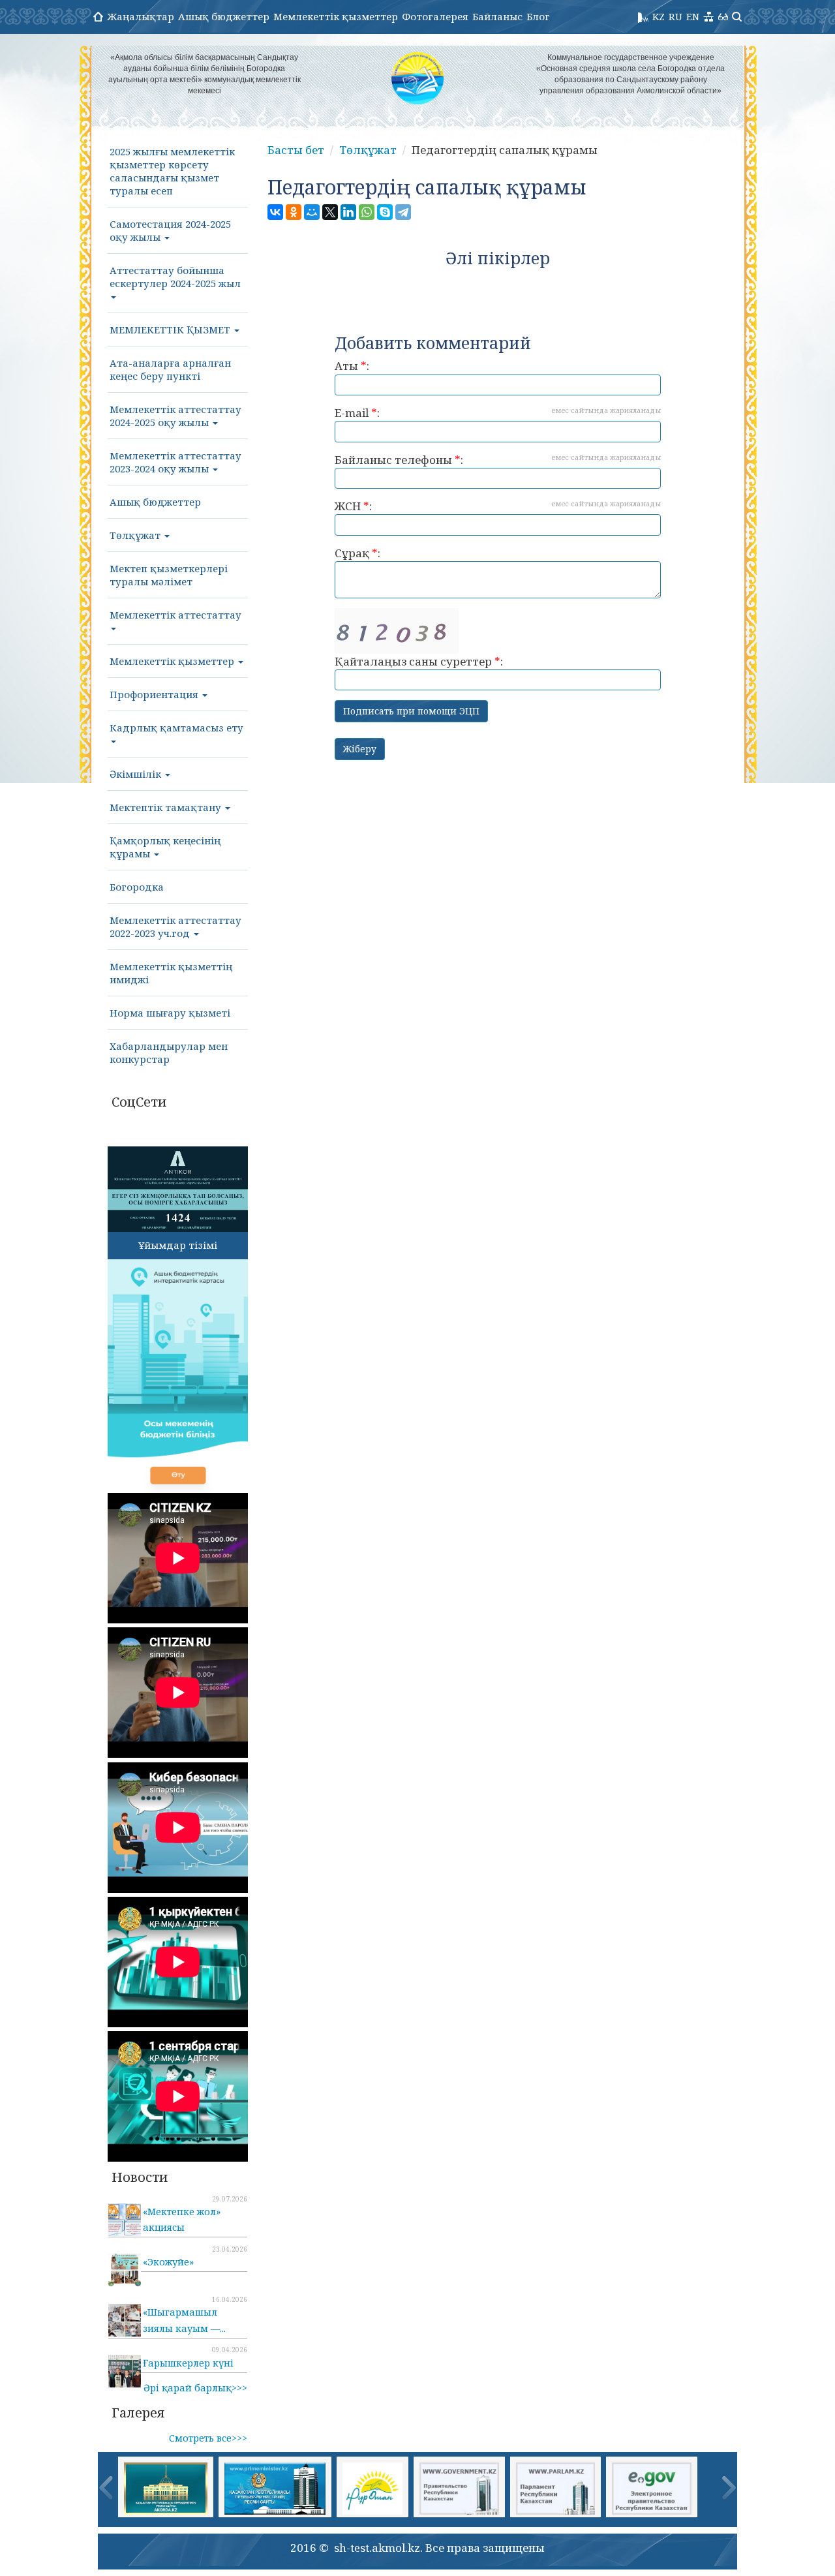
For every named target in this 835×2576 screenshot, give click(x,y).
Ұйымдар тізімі (178, 1245)
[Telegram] (403, 212)
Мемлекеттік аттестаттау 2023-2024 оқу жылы (175, 462)
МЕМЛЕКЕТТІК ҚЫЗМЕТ (171, 330)
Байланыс (497, 16)
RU (676, 16)
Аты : (352, 366)
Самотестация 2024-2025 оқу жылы (170, 230)
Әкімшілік (137, 774)
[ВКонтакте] (275, 212)
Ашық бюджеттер (224, 16)
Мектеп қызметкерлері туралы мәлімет (169, 575)
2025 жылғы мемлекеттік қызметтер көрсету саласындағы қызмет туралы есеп (172, 171)
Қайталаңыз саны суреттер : (419, 661)
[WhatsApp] (367, 212)
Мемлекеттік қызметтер (336, 16)
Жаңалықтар (141, 16)
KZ (659, 16)
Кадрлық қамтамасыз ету (176, 728)
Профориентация (155, 694)
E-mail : (498, 413)
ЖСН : (498, 506)
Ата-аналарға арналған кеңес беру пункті (170, 369)
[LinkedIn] (348, 212)
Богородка (137, 887)
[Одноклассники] (294, 212)
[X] (330, 212)
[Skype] (385, 212)
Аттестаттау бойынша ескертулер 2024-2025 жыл (175, 277)
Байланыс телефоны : (498, 460)
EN (693, 16)
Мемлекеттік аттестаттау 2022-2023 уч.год (175, 927)
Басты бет (296, 150)
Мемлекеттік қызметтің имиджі (171, 973)
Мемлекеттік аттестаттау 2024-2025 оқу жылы (175, 416)
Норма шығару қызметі (170, 1013)
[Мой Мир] (312, 212)
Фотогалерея (435, 16)
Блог (538, 16)
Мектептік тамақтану (167, 807)
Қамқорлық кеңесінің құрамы (165, 847)
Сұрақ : (357, 553)
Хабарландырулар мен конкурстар (169, 1052)
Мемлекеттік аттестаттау (175, 615)
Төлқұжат (136, 535)
